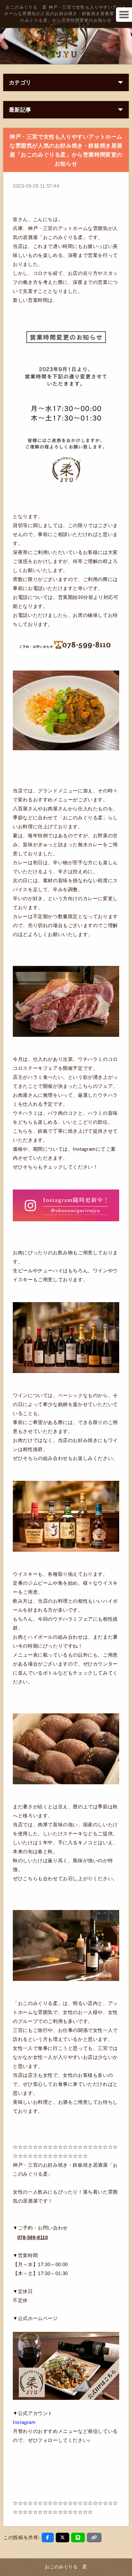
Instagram (24, 2422)
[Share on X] (63, 2538)
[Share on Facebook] (48, 2538)
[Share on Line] (78, 2538)
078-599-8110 (33, 2237)
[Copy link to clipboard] (94, 2538)
